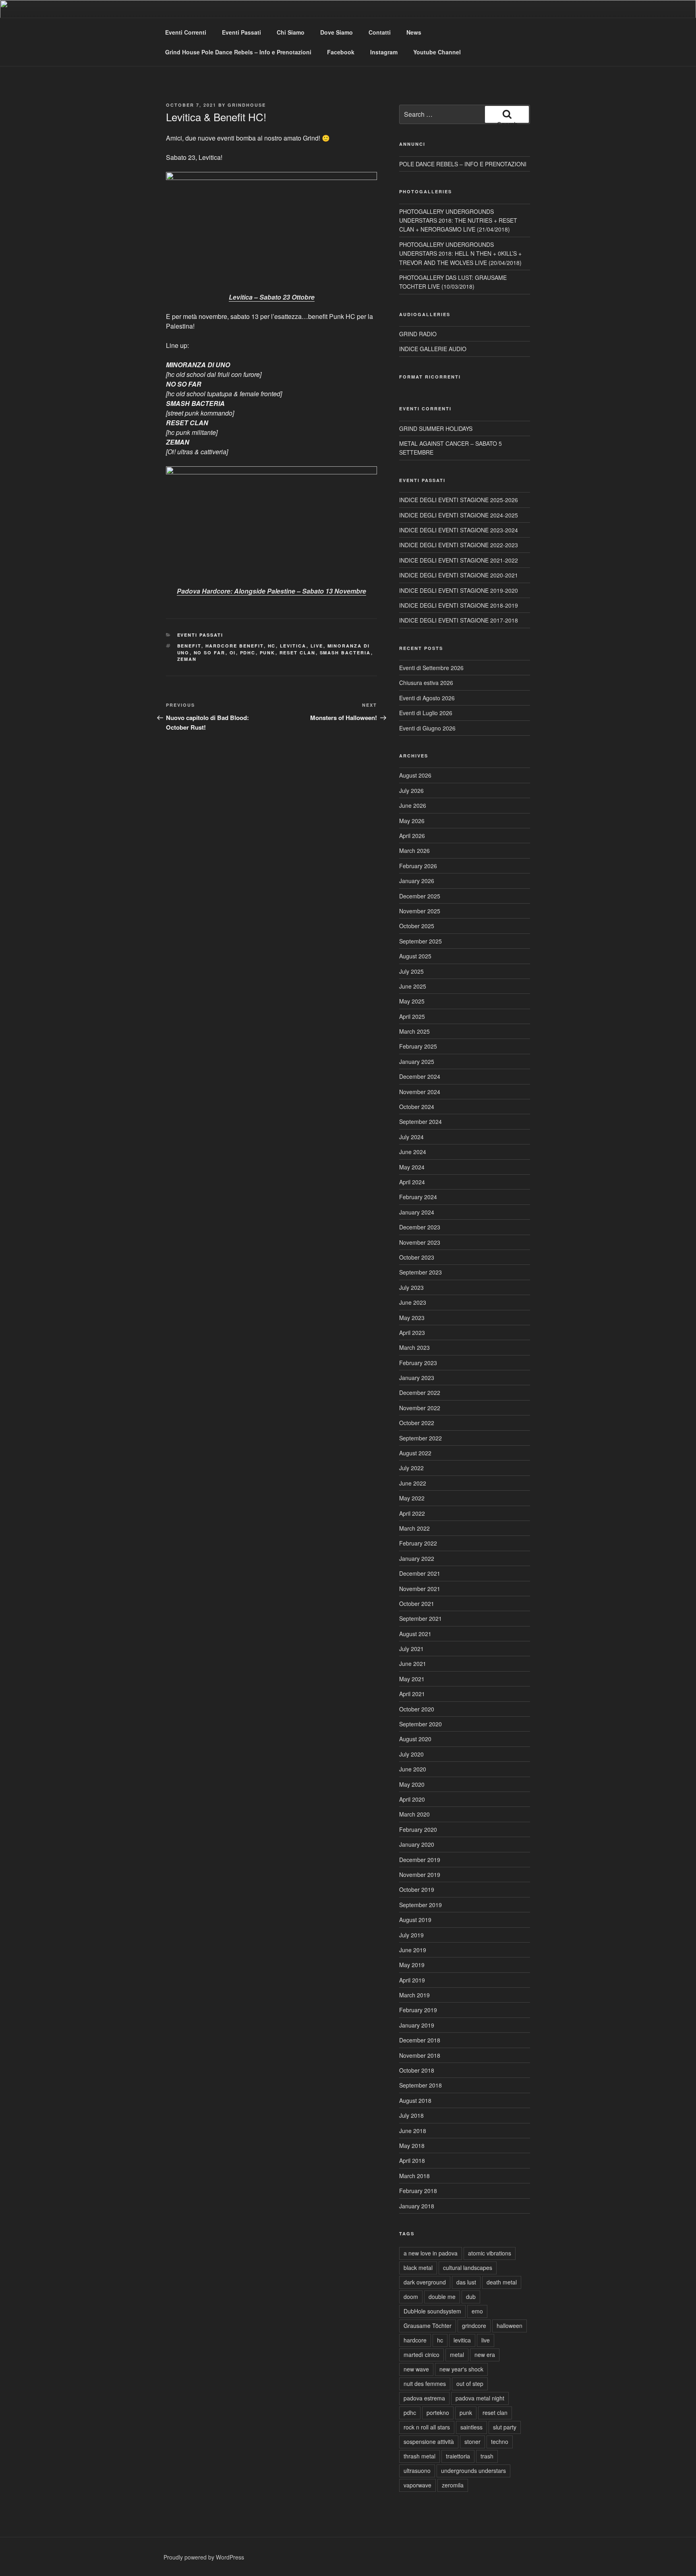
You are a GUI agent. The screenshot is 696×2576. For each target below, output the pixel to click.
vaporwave (417, 2485)
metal (457, 2355)
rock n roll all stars (427, 2427)
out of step (470, 2384)
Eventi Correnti (186, 32)
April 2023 (412, 1332)
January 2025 (417, 1061)
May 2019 (412, 1965)
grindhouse (247, 105)
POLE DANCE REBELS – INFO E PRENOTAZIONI (463, 164)
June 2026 (413, 805)
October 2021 (417, 1604)
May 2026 (412, 821)
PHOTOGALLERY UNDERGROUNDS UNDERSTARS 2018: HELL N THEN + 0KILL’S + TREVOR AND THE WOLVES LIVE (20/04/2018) (460, 253)
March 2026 (414, 850)
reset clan (298, 653)
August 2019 (415, 1920)
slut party (505, 2427)
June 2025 (413, 986)
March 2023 (414, 1347)
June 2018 (413, 2131)
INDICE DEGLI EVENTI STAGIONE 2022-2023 (459, 545)
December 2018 (420, 2040)
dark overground (425, 2282)
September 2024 (420, 1121)
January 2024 (417, 1212)
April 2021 (412, 1694)
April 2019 (412, 1980)
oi (233, 653)
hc (272, 646)
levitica (293, 646)
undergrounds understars (473, 2470)
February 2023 (418, 1363)
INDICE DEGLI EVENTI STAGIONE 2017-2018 (459, 620)
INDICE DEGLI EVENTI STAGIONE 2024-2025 (459, 515)
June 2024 (413, 1152)
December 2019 (420, 1860)
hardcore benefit (235, 646)
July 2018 (411, 2115)
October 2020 (417, 1709)
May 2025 (412, 1001)
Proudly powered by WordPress (204, 2557)
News (414, 32)
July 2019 (411, 1935)
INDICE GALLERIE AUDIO (433, 349)
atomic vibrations (490, 2253)
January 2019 (417, 2025)
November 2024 (420, 1092)
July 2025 (411, 971)
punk (268, 653)
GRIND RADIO (418, 334)
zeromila (453, 2485)
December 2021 (420, 1573)
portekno (438, 2413)
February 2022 (418, 1543)
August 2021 (415, 1634)
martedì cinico (422, 2355)
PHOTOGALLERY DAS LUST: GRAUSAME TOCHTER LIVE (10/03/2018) (453, 282)
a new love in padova (431, 2253)
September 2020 (420, 1724)
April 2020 (412, 1799)
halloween (510, 2326)
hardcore (415, 2340)
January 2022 (417, 1558)
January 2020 (417, 1844)
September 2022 (420, 1438)
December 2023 (420, 1227)
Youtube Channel (437, 52)
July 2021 (411, 1649)
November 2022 (420, 1408)
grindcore (474, 2326)
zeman (187, 659)
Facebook (341, 52)
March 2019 (414, 1995)
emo (477, 2311)
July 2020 (411, 1754)
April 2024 (412, 1182)
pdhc (248, 653)
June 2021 (413, 1664)
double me (442, 2297)
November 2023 (420, 1242)
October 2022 (417, 1423)
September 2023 (420, 1272)
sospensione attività (429, 2442)
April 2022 (412, 1513)
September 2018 (420, 2085)
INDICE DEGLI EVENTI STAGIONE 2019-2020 (459, 590)
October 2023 (417, 1257)
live (317, 646)
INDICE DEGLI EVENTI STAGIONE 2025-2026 (459, 500)
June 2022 (413, 1483)
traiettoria (458, 2456)
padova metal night (480, 2398)
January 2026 (417, 881)
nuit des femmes (425, 2384)
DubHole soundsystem (432, 2311)
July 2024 (411, 1137)
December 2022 (420, 1392)
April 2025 (412, 1016)
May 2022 (412, 1498)
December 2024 (420, 1076)
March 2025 (414, 1031)
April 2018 (412, 2160)
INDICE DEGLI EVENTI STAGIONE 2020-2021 (459, 575)
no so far (210, 653)
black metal (418, 2268)
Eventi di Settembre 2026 (431, 668)
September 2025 (420, 941)
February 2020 (418, 1829)
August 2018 (415, 2100)
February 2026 (418, 866)
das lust (466, 2282)
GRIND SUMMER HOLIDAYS (436, 428)
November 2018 (420, 2055)
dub (471, 2297)
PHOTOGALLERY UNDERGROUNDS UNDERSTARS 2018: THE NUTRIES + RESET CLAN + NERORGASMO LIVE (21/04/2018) (458, 220)
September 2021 (420, 1618)
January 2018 (417, 2206)
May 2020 (412, 1784)
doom (411, 2297)
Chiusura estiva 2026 (426, 683)
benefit (189, 646)
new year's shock (461, 2369)
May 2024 (412, 1167)
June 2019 (413, 1950)
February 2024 (418, 1197)
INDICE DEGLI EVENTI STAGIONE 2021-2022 (459, 560)
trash (487, 2456)
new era (485, 2355)
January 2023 (417, 1378)
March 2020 (414, 1814)
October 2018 (417, 2070)
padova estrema (424, 2398)
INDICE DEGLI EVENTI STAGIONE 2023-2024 (459, 530)
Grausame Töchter (428, 2326)
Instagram (384, 52)
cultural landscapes (468, 2268)
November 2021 (420, 1589)
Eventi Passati (241, 32)
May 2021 (412, 1679)
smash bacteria (345, 653)
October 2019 (417, 1889)
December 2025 (420, 896)
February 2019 (418, 2010)
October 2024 (417, 1107)
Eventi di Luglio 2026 (426, 713)
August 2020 (415, 1739)
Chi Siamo (291, 32)
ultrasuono (417, 2470)
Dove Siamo (337, 32)
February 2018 (418, 2191)
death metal (502, 2282)
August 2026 (415, 775)
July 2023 (411, 1287)
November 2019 (420, 1875)
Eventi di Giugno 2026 (427, 728)
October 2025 (417, 926)
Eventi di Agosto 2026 (427, 698)
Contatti (380, 32)
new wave (416, 2369)
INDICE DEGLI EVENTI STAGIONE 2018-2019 (459, 605)
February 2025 (418, 1046)
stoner (472, 2442)
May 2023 (412, 1318)
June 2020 (413, 1769)
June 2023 (413, 1302)
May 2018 (412, 2146)
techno (500, 2442)
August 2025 (415, 956)
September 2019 (420, 1905)
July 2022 (411, 1468)
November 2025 (420, 911)
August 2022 (415, 1453)
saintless (471, 2427)
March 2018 (414, 2176)
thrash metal (419, 2456)
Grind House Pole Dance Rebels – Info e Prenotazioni (238, 52)
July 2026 (411, 790)
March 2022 (414, 1528)
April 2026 (412, 836)
